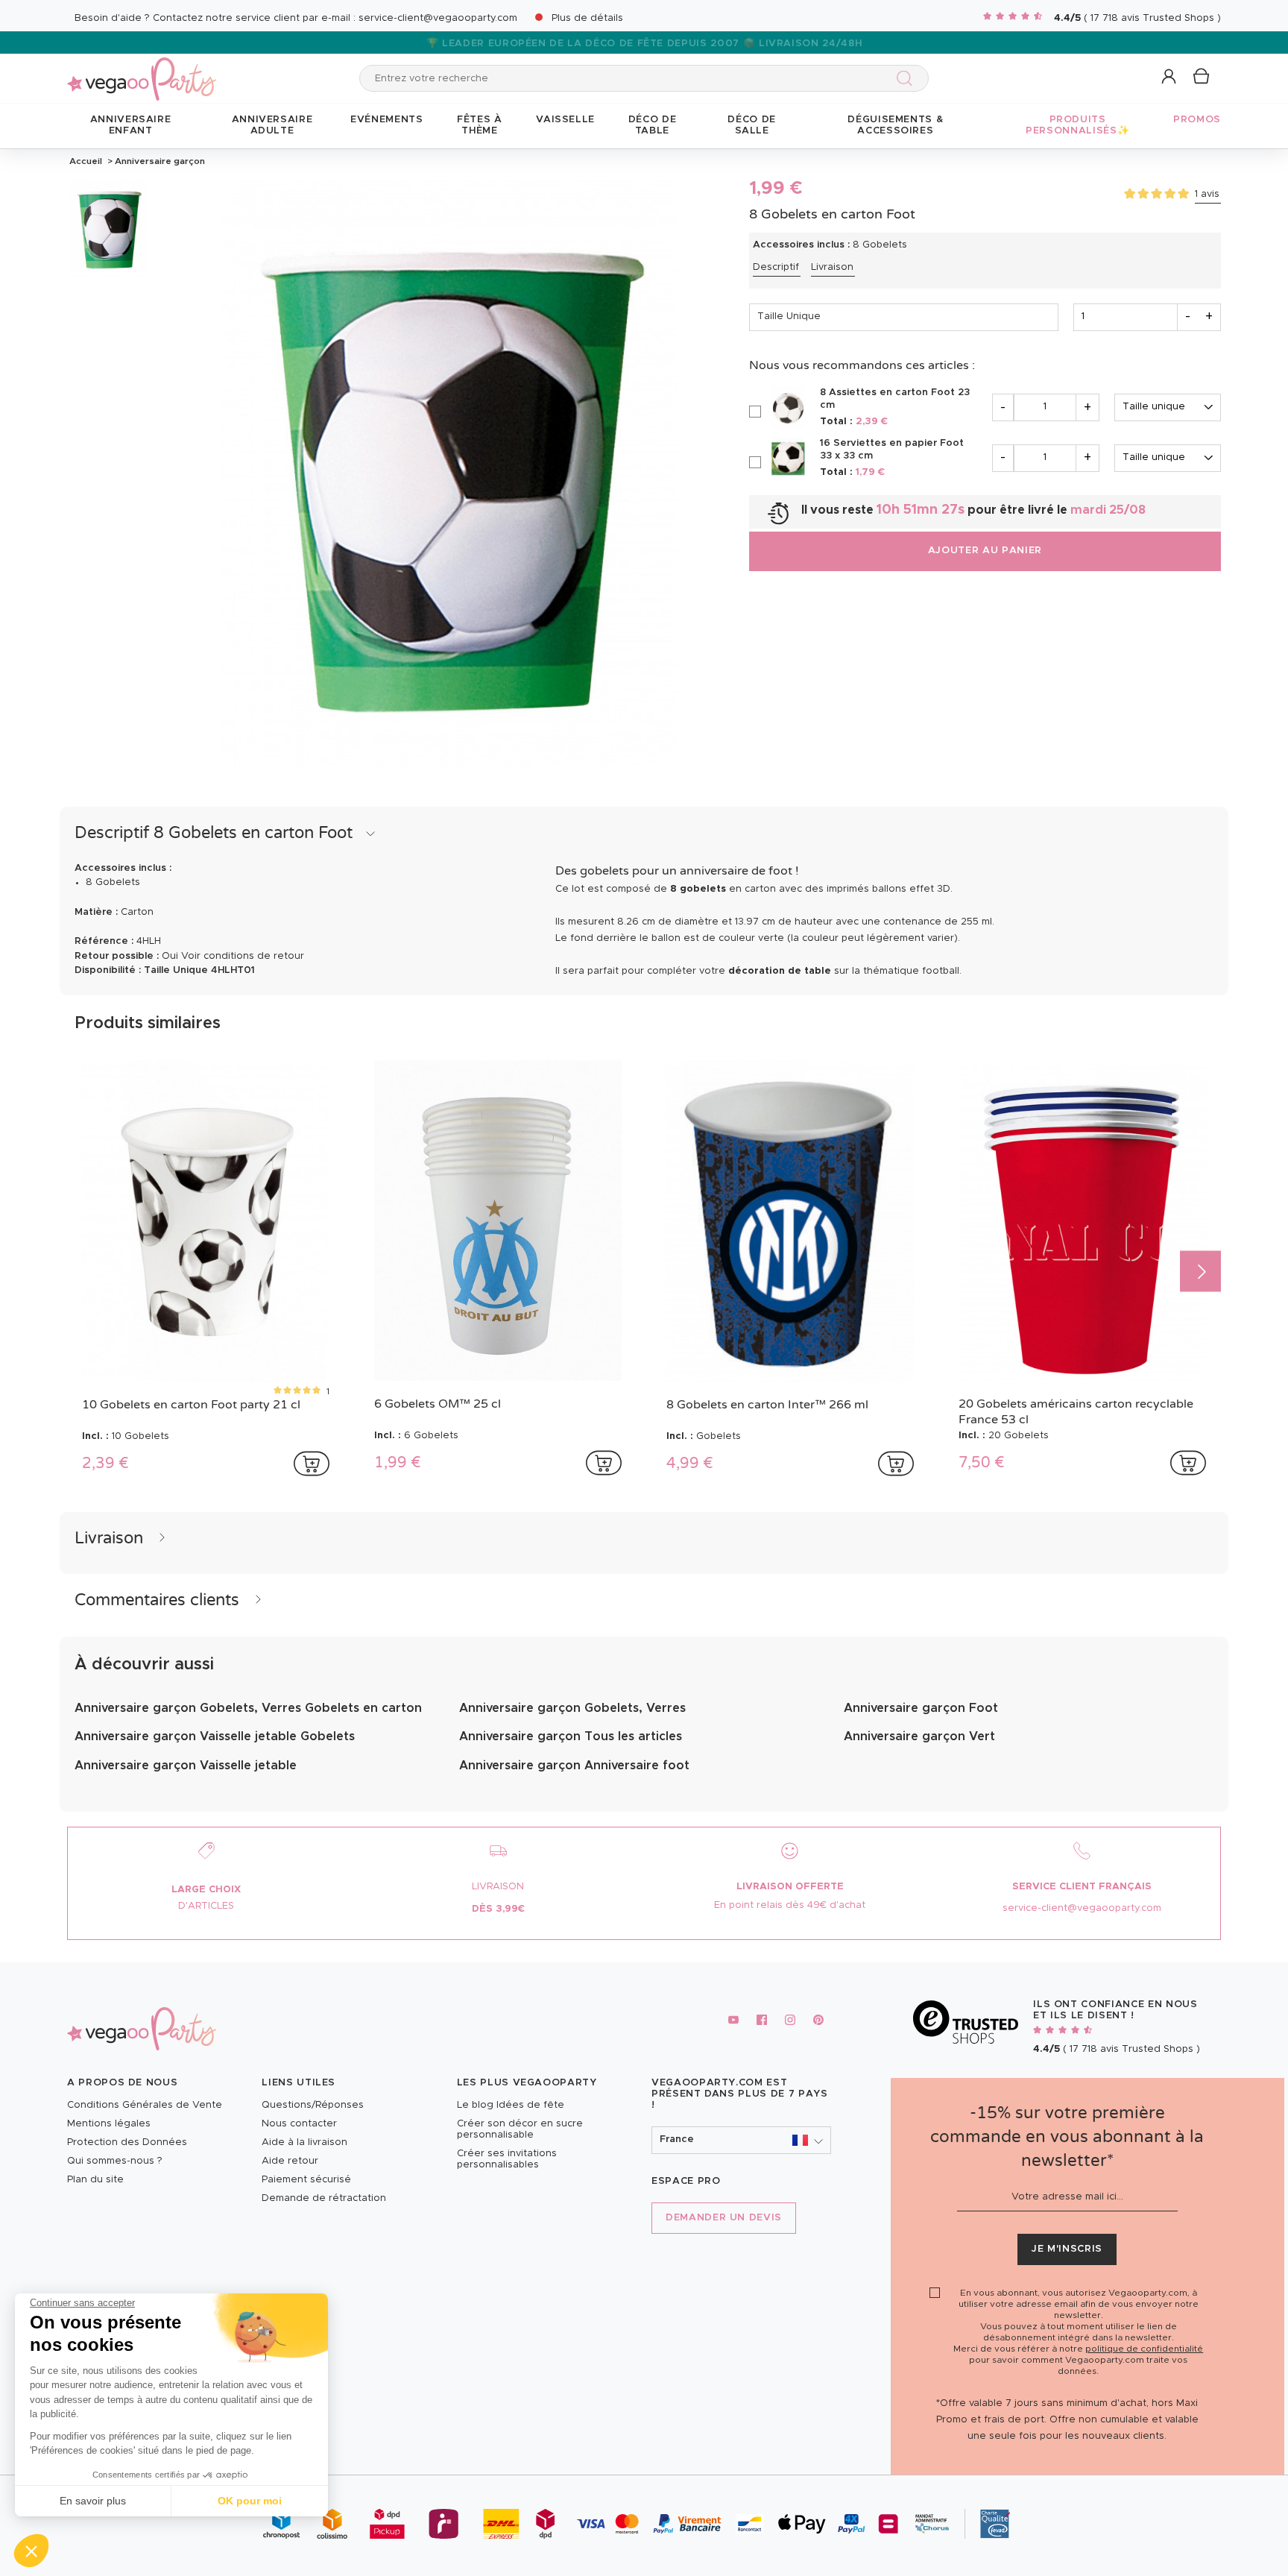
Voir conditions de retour (243, 956)
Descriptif (776, 267)
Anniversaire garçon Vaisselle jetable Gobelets (215, 1736)
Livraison (832, 267)
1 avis (1207, 194)
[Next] (1200, 1272)
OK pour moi (250, 2501)
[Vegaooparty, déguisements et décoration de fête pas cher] (142, 70)
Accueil (86, 161)
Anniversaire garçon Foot (921, 1708)
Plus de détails (587, 18)
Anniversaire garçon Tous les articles (571, 1736)
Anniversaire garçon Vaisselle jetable (186, 1766)
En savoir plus (93, 2501)
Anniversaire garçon (159, 161)
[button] (31, 2551)
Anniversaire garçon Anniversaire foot (574, 1766)
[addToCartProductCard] (312, 1464)
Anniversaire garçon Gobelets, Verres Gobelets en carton (248, 1708)
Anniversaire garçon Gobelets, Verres (572, 1708)
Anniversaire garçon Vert (919, 1736)
